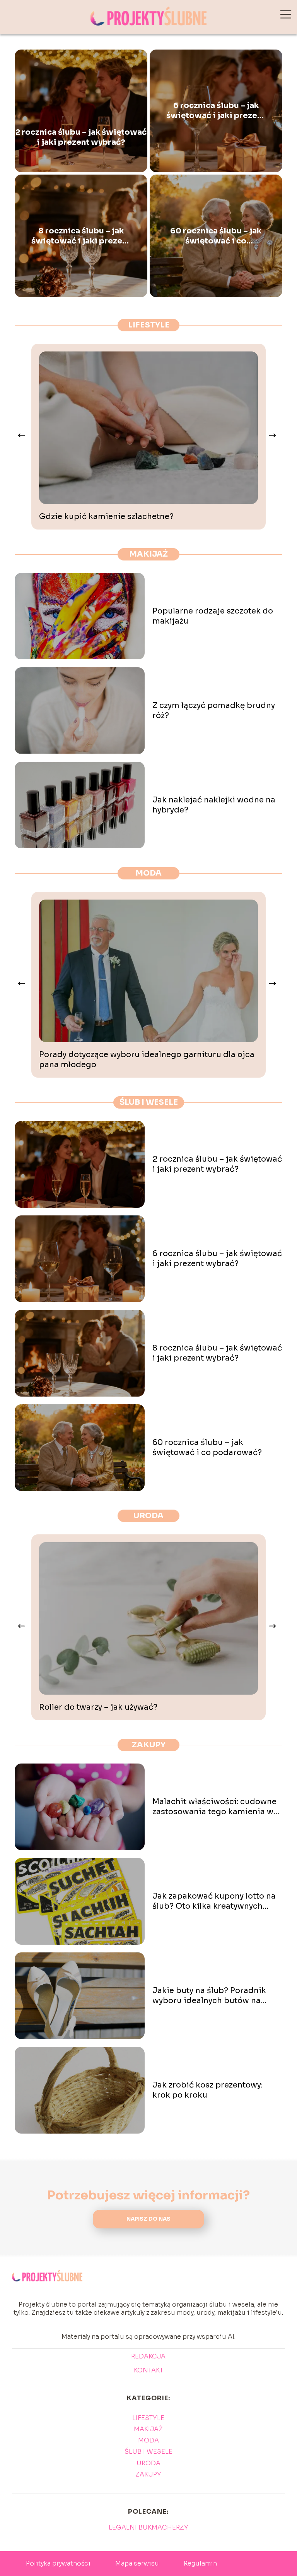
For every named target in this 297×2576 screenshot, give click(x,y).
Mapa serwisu (137, 2563)
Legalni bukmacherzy (148, 2527)
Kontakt (148, 2370)
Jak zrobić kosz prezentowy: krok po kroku (207, 2090)
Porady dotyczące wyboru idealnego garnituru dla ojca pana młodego (147, 1060)
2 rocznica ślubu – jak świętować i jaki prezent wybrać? (81, 137)
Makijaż (148, 554)
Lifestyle (149, 325)
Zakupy (149, 1745)
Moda (148, 873)
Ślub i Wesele (149, 1102)
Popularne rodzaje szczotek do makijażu (213, 616)
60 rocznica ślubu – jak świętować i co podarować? (216, 236)
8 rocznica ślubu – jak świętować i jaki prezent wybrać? (81, 236)
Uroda (148, 1516)
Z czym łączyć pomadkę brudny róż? (214, 710)
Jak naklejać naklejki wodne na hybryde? (214, 805)
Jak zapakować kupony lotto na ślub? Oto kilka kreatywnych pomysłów (214, 1901)
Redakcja (148, 2357)
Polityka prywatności (58, 2563)
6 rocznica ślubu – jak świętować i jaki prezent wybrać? (216, 111)
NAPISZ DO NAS (148, 2219)
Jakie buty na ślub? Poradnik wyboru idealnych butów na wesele (209, 1996)
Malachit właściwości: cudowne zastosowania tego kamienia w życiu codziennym (214, 1807)
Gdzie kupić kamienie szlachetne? (106, 517)
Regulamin (200, 2563)
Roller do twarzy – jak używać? (98, 1707)
